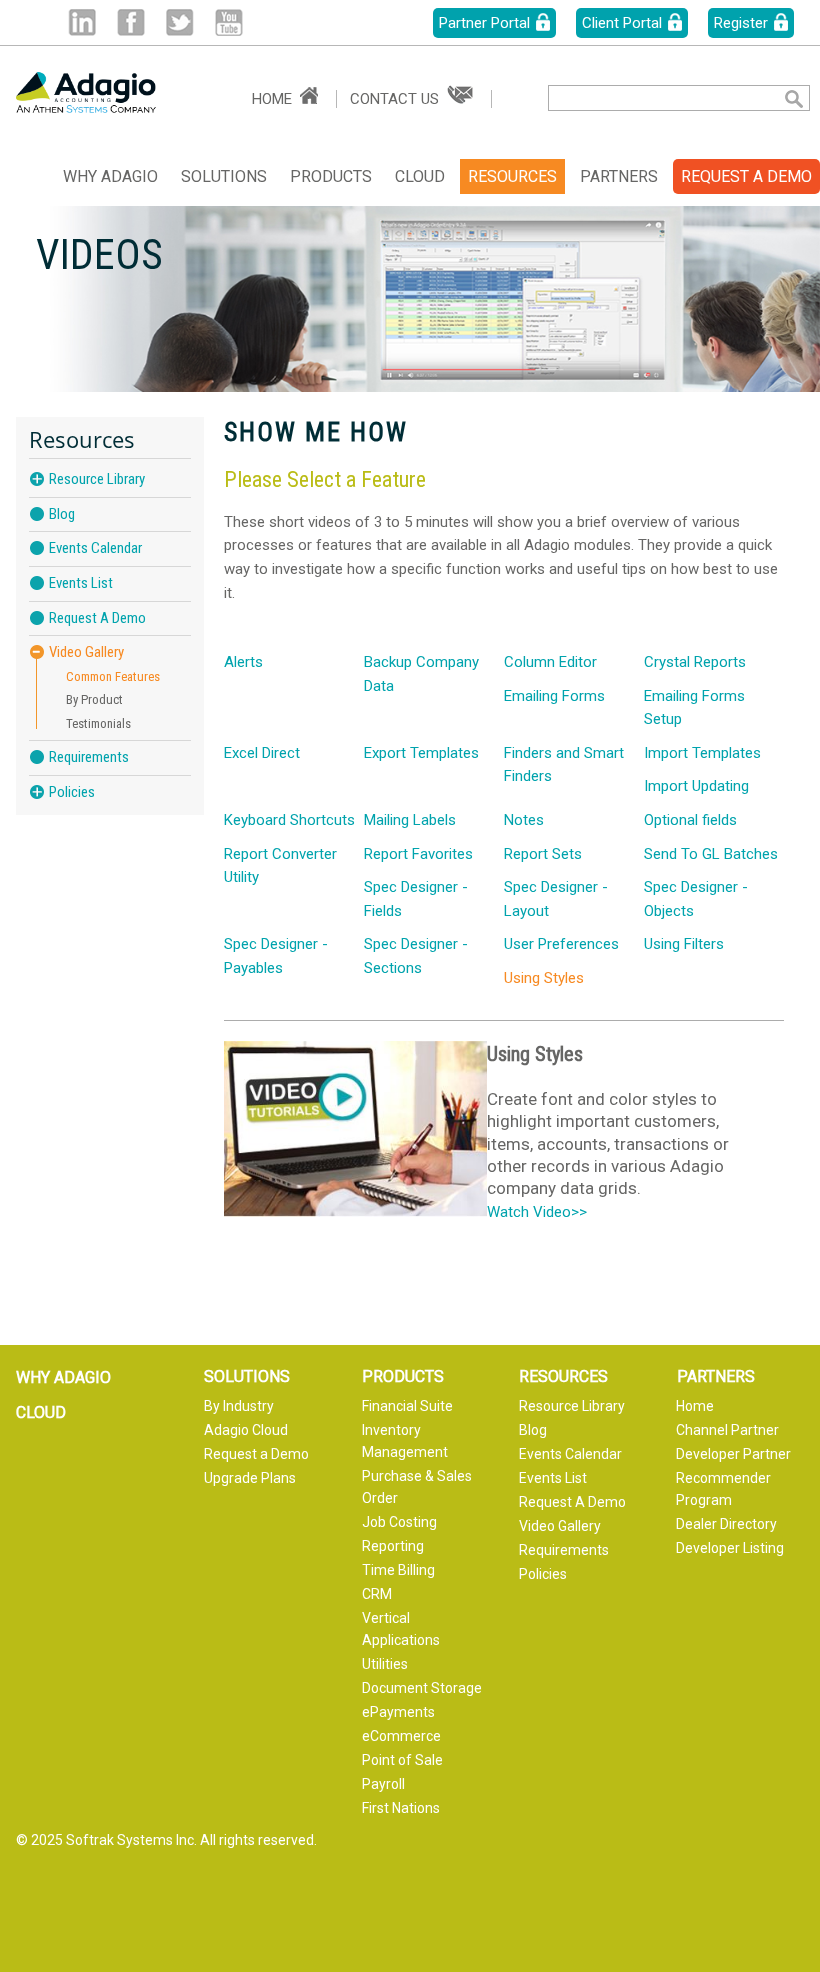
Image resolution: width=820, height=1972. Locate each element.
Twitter (179, 22)
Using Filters (684, 944)
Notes (524, 820)
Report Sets (543, 854)
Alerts (243, 662)
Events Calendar (95, 548)
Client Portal (622, 23)
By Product (94, 699)
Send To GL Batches (711, 854)
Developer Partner (733, 1454)
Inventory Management (405, 1441)
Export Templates (421, 753)
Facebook (130, 22)
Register (741, 23)
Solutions (224, 176)
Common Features (113, 676)
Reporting (393, 1546)
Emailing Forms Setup (694, 708)
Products (331, 176)
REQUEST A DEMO (746, 176)
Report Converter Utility (280, 866)
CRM (377, 1594)
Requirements (89, 757)
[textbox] (650, 98)
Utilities (385, 1664)
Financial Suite (407, 1406)
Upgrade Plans (250, 1478)
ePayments (398, 1712)
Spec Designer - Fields (416, 899)
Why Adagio (110, 176)
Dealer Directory (726, 1524)
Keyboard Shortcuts (289, 820)
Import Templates (702, 753)
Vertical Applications (401, 1629)
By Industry (239, 1406)
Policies (72, 792)
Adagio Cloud (246, 1430)
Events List (81, 583)
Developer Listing (730, 1548)
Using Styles (544, 978)
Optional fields (690, 820)
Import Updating (696, 786)
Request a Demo (256, 1454)
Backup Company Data (421, 674)
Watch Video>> (537, 1212)
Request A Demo (97, 618)
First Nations (401, 1808)
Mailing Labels (410, 820)
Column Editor (550, 662)
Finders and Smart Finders (564, 765)
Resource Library (97, 479)
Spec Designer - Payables (276, 956)
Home (272, 99)
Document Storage (422, 1688)
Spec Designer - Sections (416, 956)
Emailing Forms (554, 696)
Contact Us (394, 99)
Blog (62, 514)
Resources (512, 176)
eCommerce (401, 1736)
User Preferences (561, 944)
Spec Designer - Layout (556, 899)
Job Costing (399, 1522)
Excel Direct (262, 753)
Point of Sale (402, 1760)
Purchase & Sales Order (417, 1487)
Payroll (383, 1784)
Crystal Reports (695, 662)
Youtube (228, 22)
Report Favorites (418, 854)
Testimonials (98, 723)
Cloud (420, 176)
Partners (619, 176)
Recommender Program (723, 1489)
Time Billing (398, 1570)
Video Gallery (86, 652)
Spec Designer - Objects (696, 899)
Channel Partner (727, 1430)
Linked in (81, 22)
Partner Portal (484, 23)
